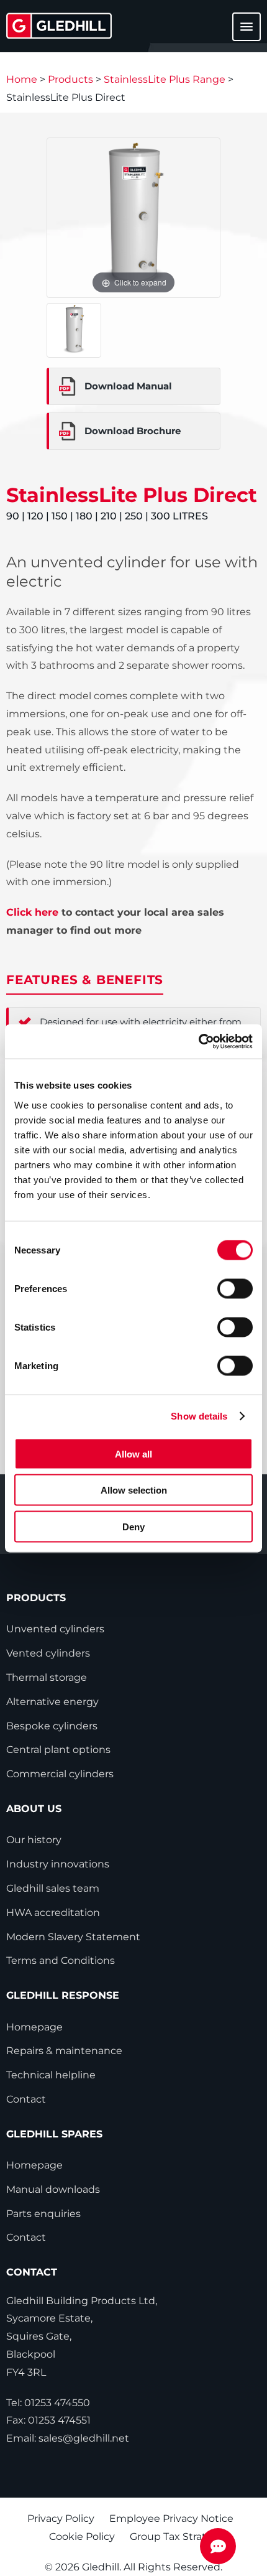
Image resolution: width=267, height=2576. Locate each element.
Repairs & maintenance (64, 2051)
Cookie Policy (82, 2536)
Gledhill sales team (53, 1888)
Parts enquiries (43, 2214)
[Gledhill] (59, 26)
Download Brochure (133, 431)
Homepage (34, 2027)
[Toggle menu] (239, 33)
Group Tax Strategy (177, 2536)
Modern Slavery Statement (73, 1937)
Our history (34, 1840)
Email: (68, 2438)
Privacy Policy (61, 2518)
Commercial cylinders (60, 1774)
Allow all (133, 1453)
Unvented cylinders (55, 1629)
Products (70, 79)
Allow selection (134, 1490)
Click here (32, 912)
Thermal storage (47, 1677)
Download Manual (128, 386)
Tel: (48, 2403)
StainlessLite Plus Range (165, 79)
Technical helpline (51, 2075)
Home (22, 79)
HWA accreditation (53, 1913)
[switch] (235, 1288)
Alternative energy (52, 1702)
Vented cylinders (48, 1653)
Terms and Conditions (61, 1960)
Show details (199, 1416)
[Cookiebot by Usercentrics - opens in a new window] (198, 1041)
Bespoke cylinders (52, 1726)
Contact (26, 2099)
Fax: (48, 2420)
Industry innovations (58, 1864)
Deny (133, 1526)
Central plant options (58, 1750)
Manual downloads (53, 2189)
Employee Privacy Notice (171, 2518)
